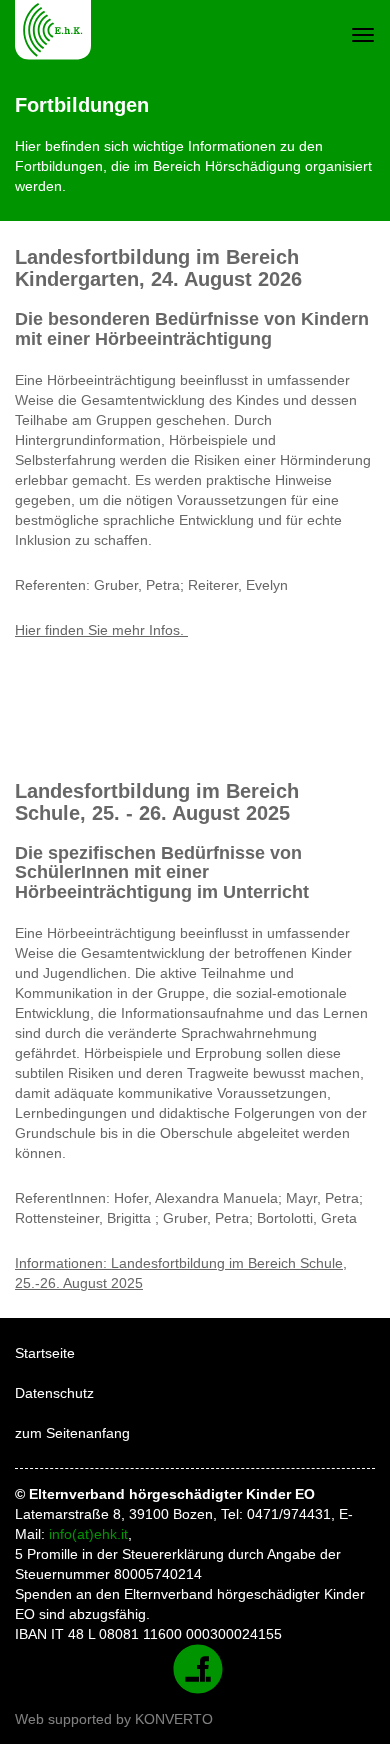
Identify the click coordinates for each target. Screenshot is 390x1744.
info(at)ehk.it (88, 1534)
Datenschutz (54, 1393)
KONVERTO (174, 1719)
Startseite (45, 1353)
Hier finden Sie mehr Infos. (101, 630)
